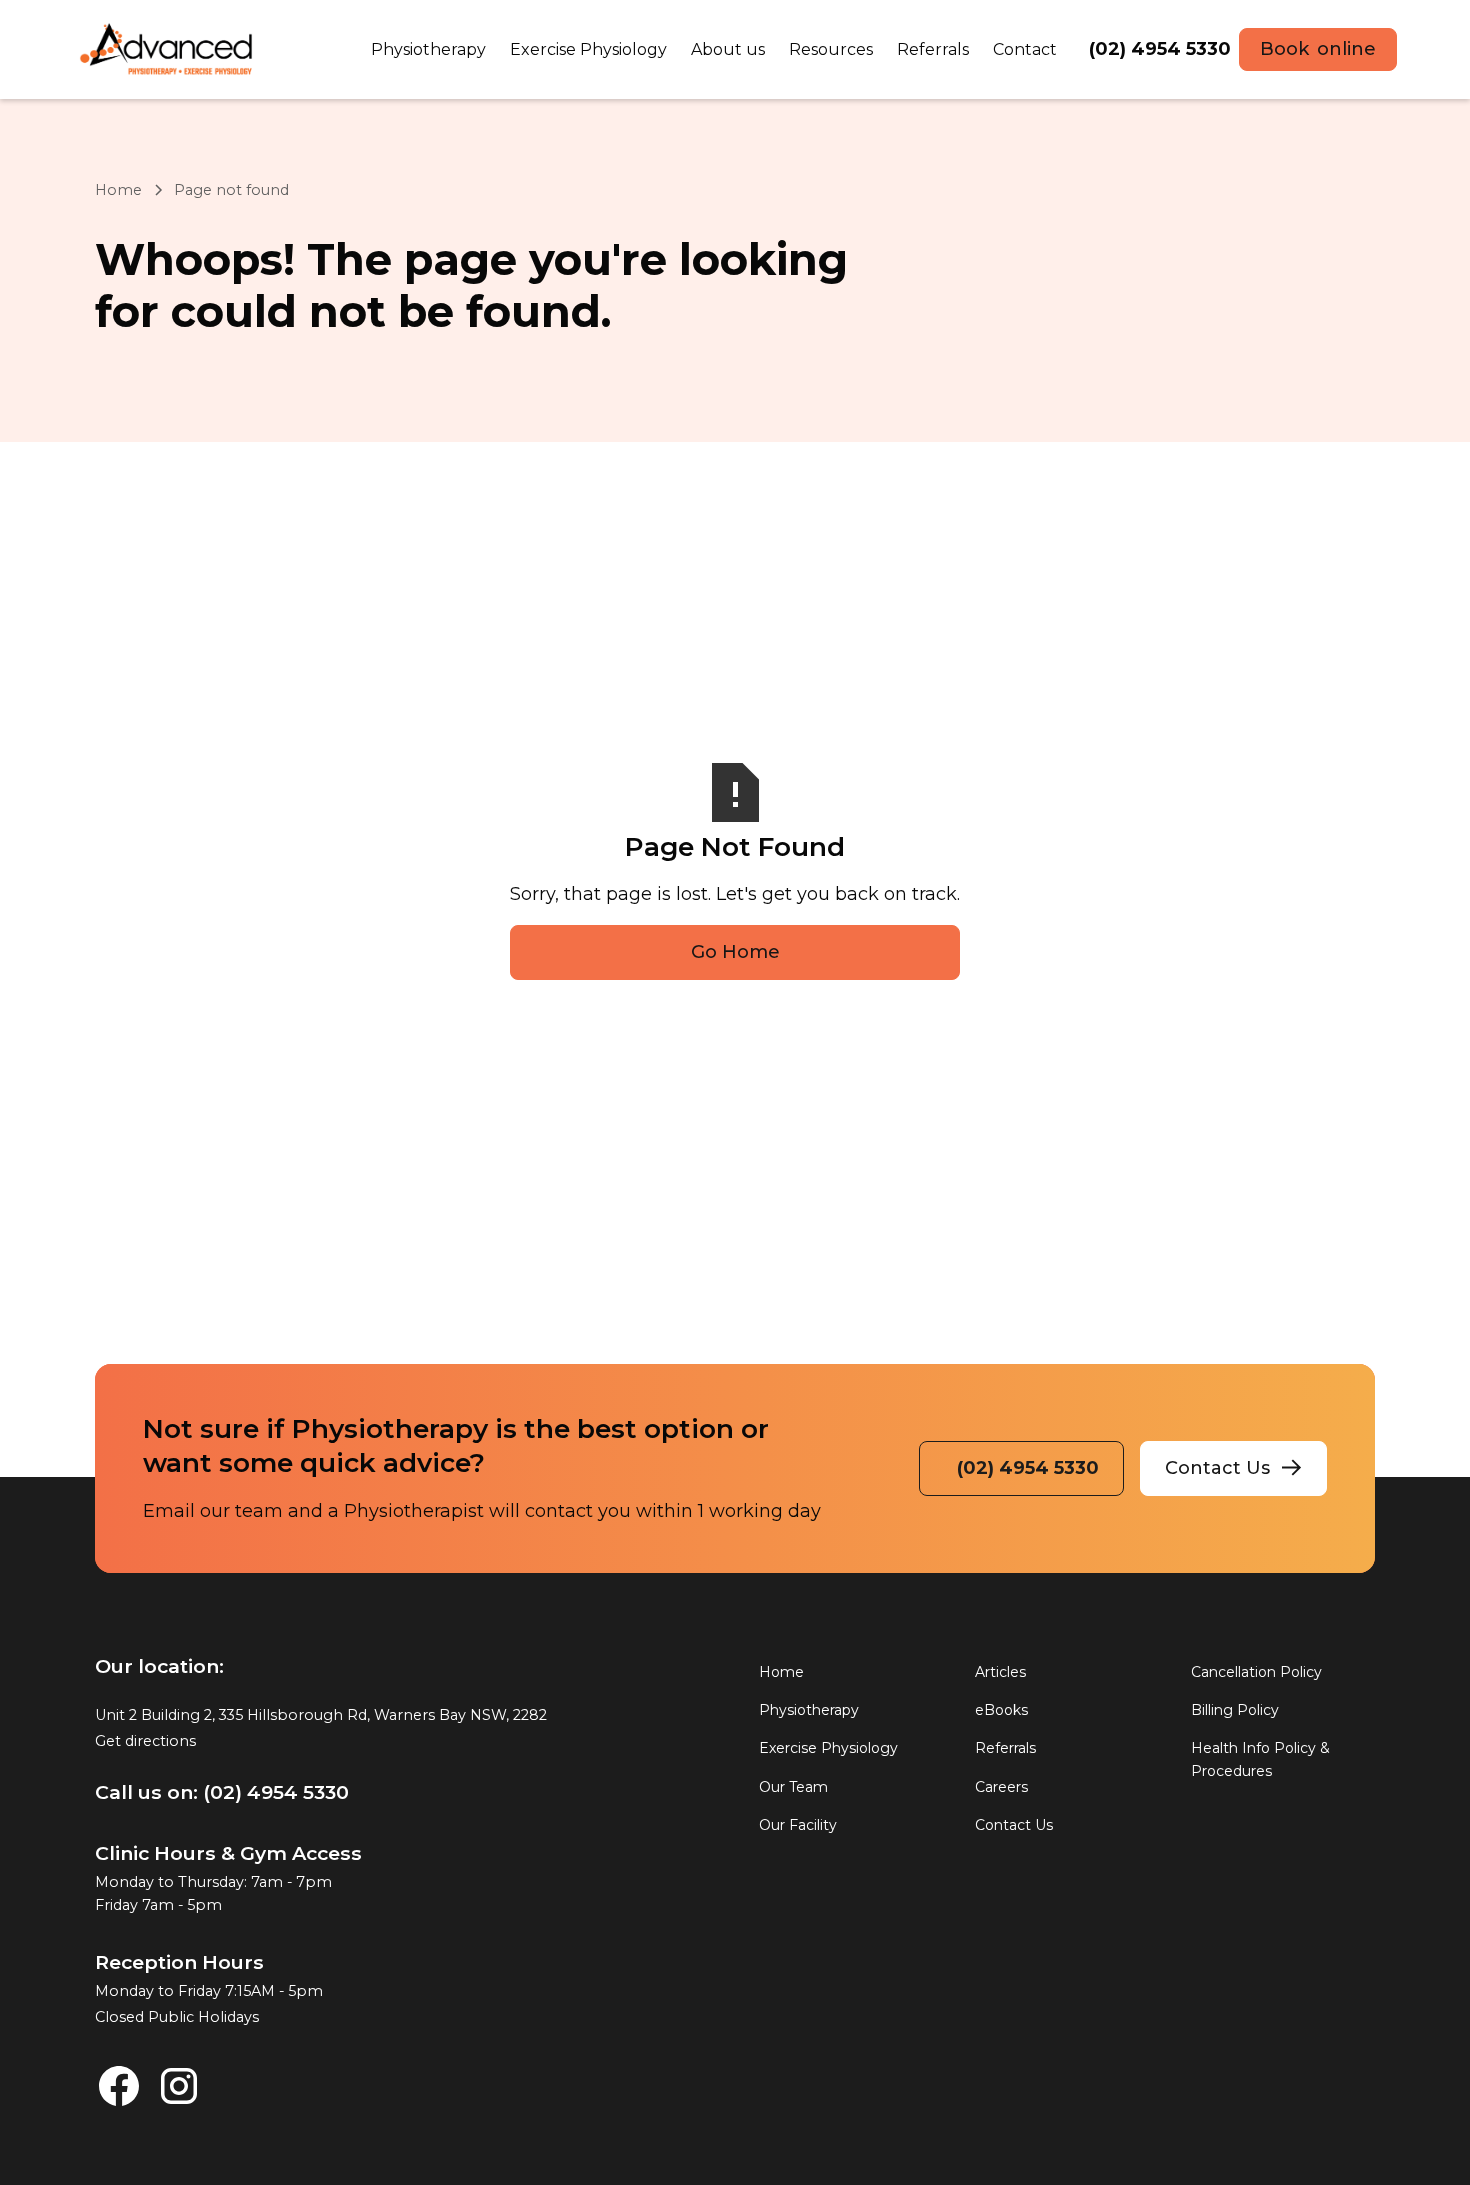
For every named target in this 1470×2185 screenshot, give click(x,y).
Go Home (735, 952)
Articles (1000, 1672)
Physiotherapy (809, 1710)
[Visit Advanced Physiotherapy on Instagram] (179, 2086)
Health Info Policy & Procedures (1260, 1760)
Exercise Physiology (828, 1749)
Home (118, 190)
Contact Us (1014, 1826)
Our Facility (798, 1826)
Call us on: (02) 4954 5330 (222, 1793)
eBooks (1001, 1710)
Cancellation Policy (1256, 1672)
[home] (167, 49)
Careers (1001, 1787)
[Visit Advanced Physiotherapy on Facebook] (119, 2086)
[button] (428, 50)
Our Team (793, 1787)
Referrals (1005, 1749)
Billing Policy (1235, 1710)
